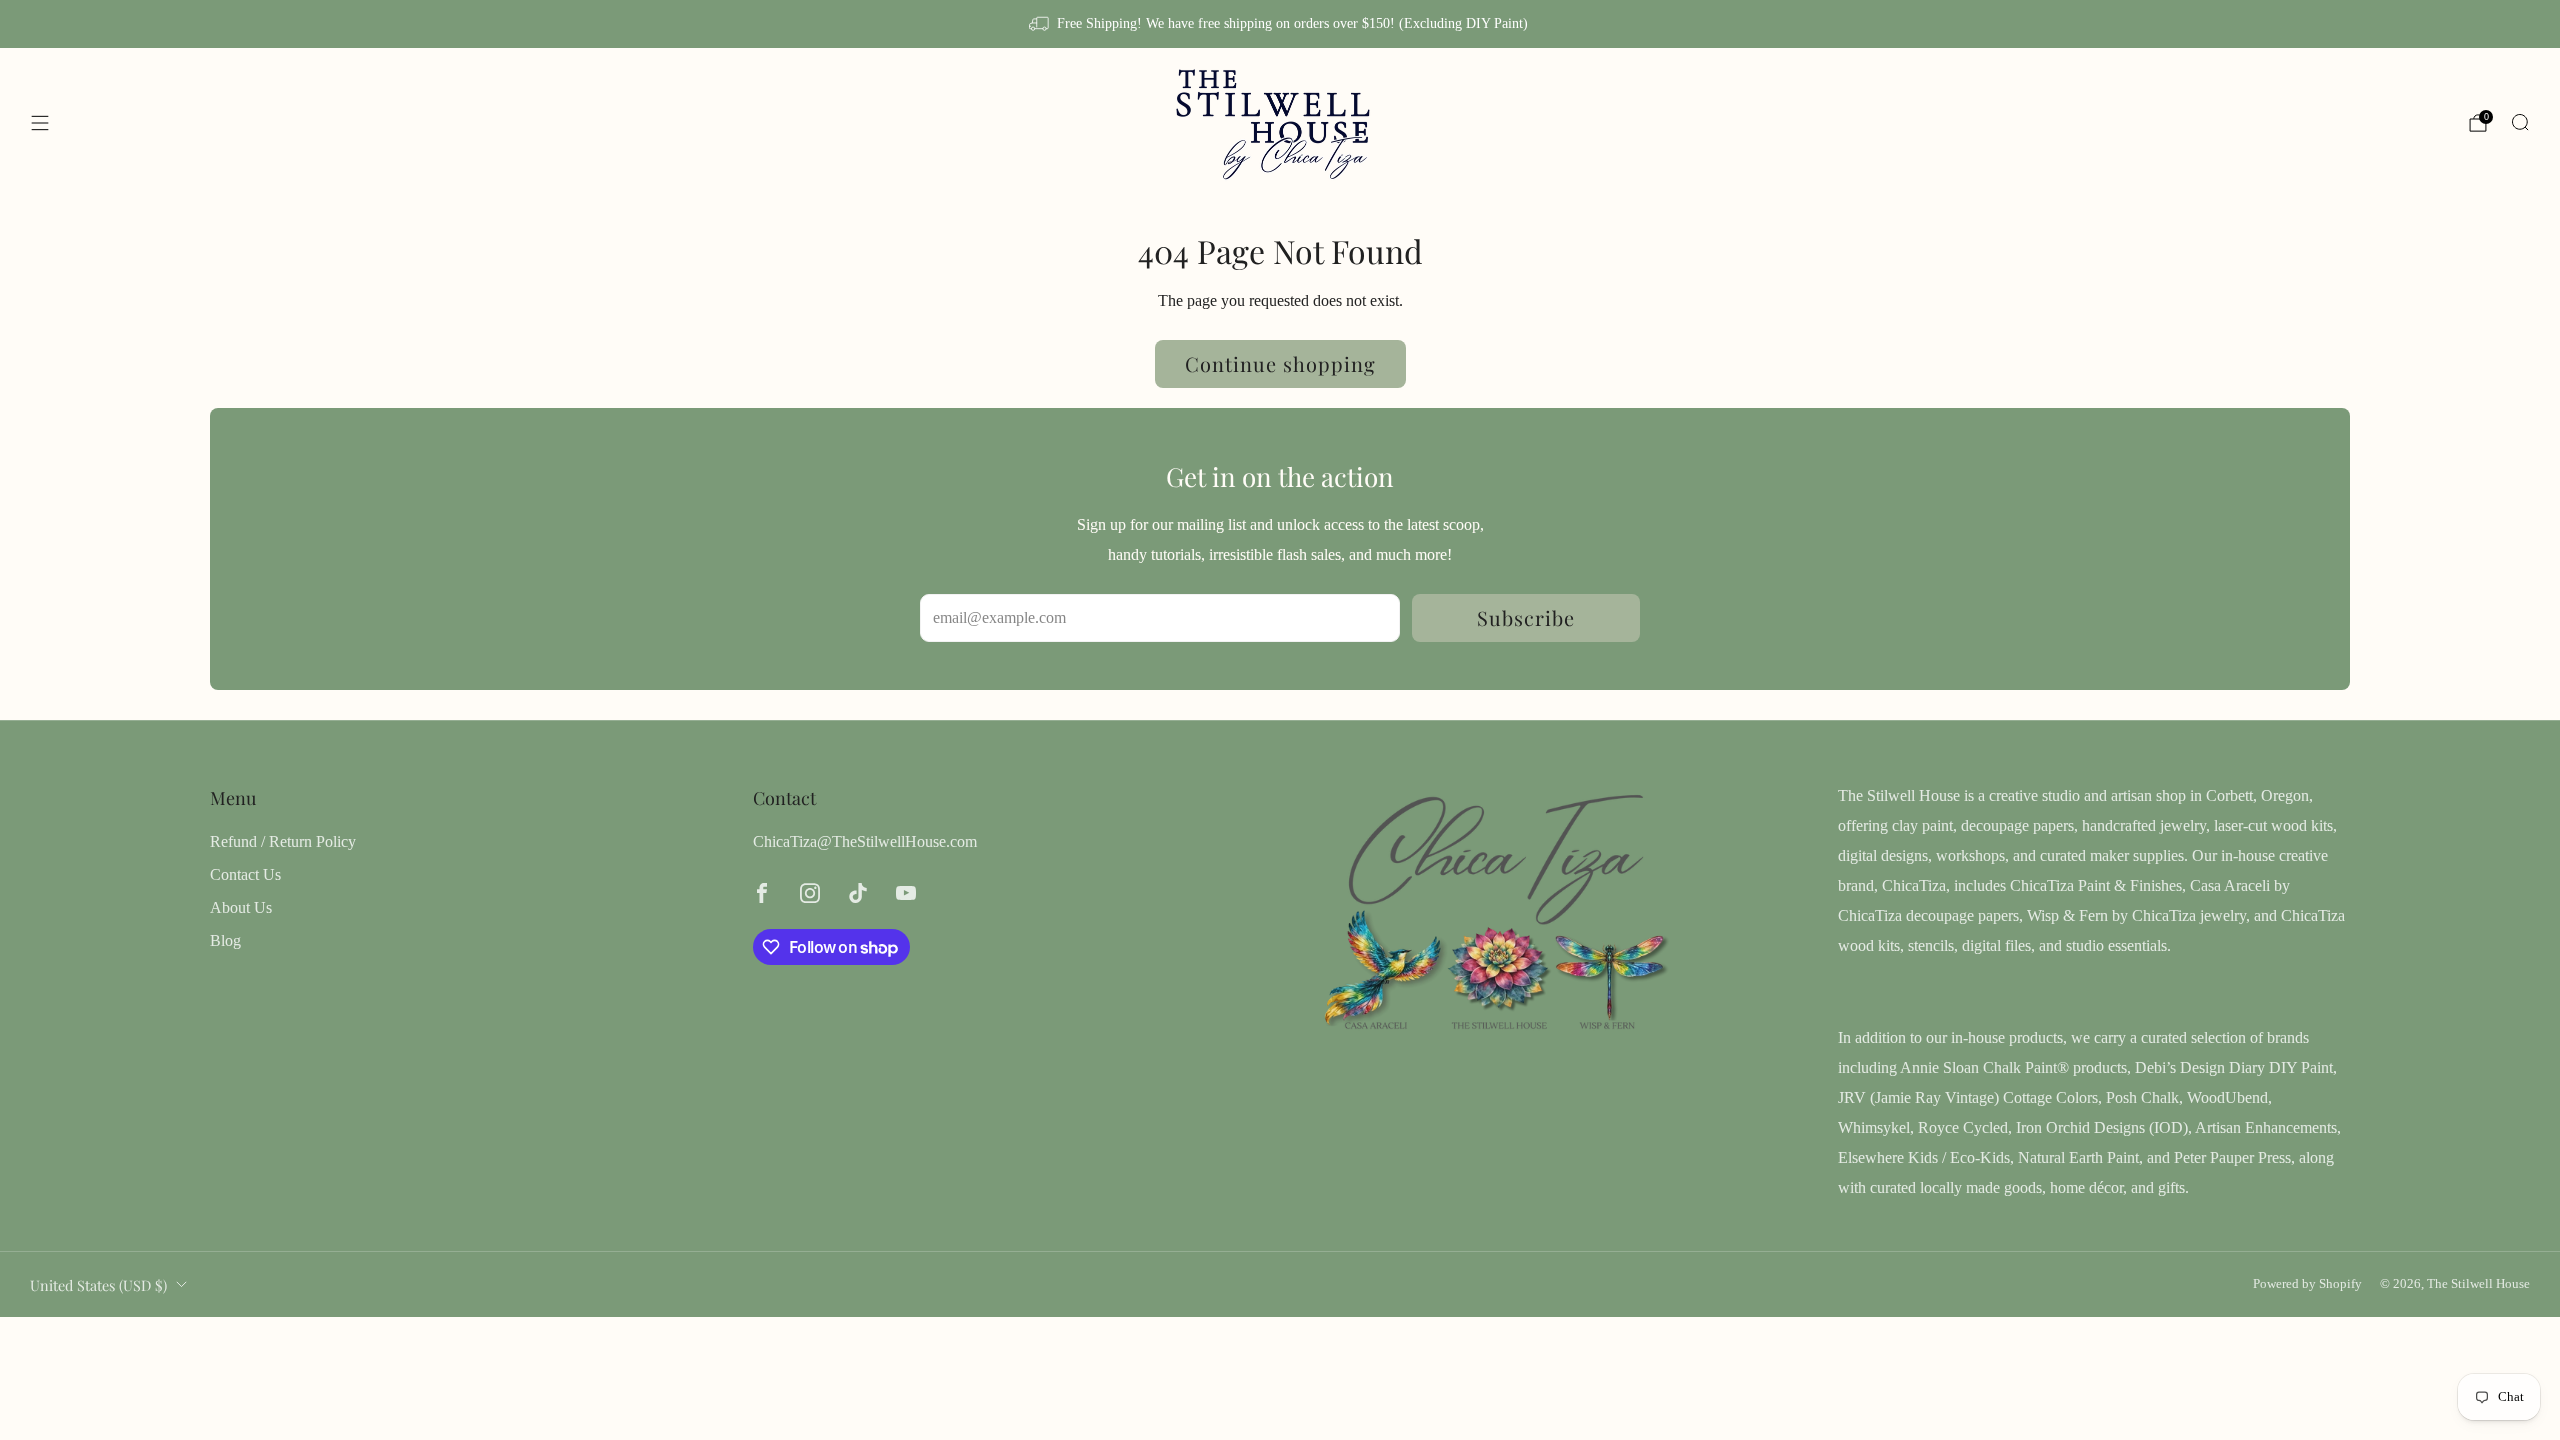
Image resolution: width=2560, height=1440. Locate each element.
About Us (241, 907)
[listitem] (1279, 24)
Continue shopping (1280, 363)
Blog (225, 940)
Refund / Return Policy (283, 841)
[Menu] (40, 123)
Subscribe (1526, 617)
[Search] (2520, 122)
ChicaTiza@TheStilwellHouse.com (865, 841)
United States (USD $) (98, 1285)
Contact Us (245, 874)
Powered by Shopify (2307, 1284)
